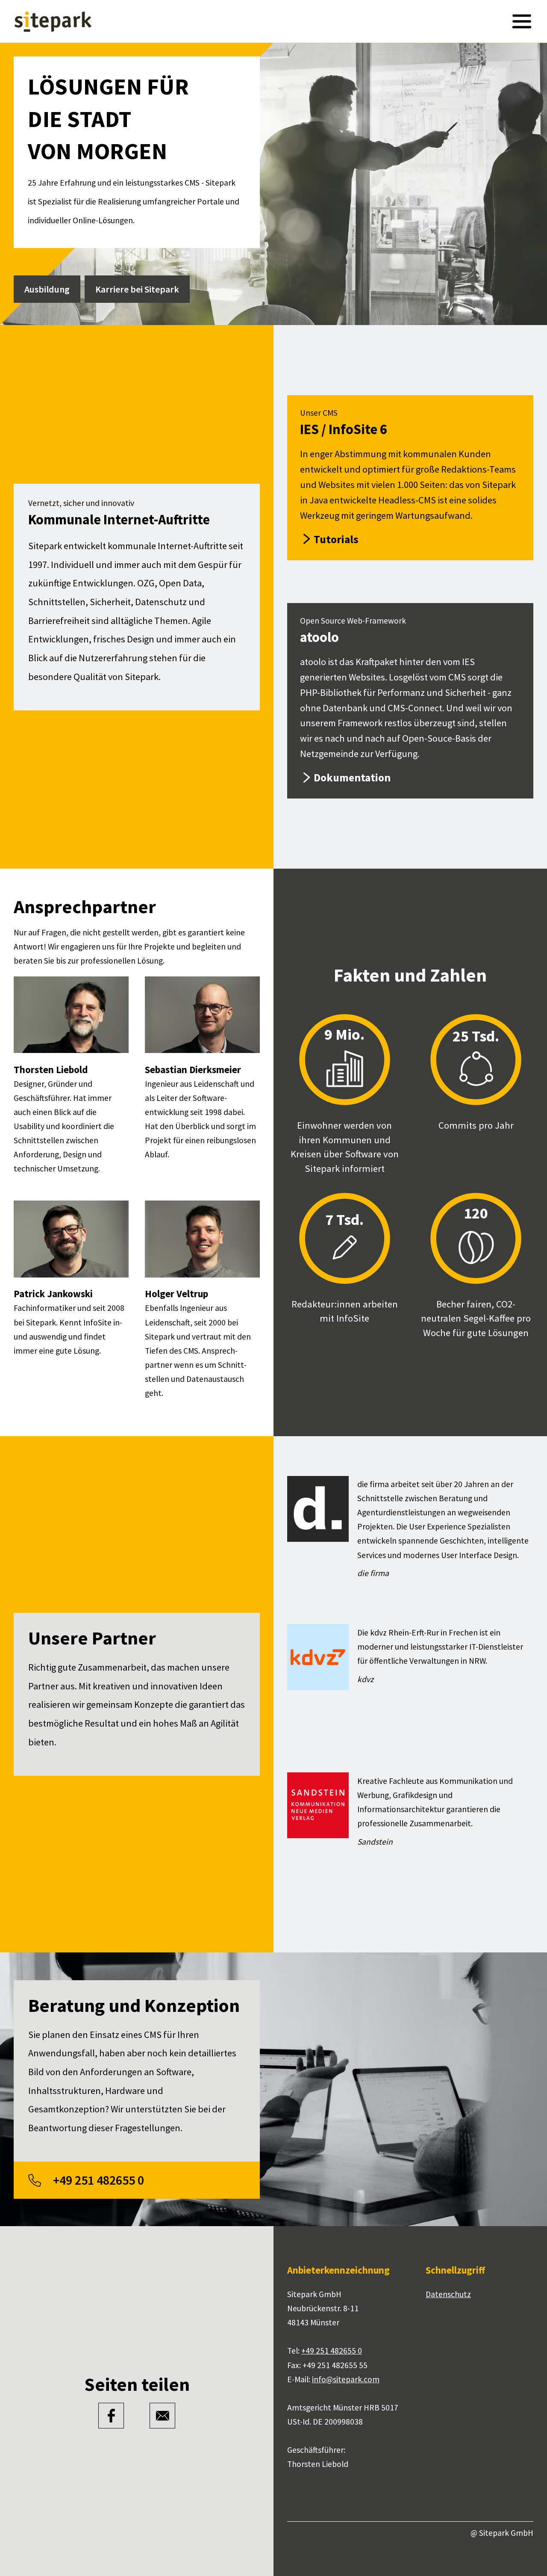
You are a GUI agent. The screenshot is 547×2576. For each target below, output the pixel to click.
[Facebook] (111, 2416)
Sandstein (375, 1842)
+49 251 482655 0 (332, 2351)
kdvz (365, 1679)
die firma (373, 1573)
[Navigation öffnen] (522, 21)
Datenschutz (448, 2294)
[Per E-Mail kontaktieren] (346, 2379)
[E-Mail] (162, 2416)
